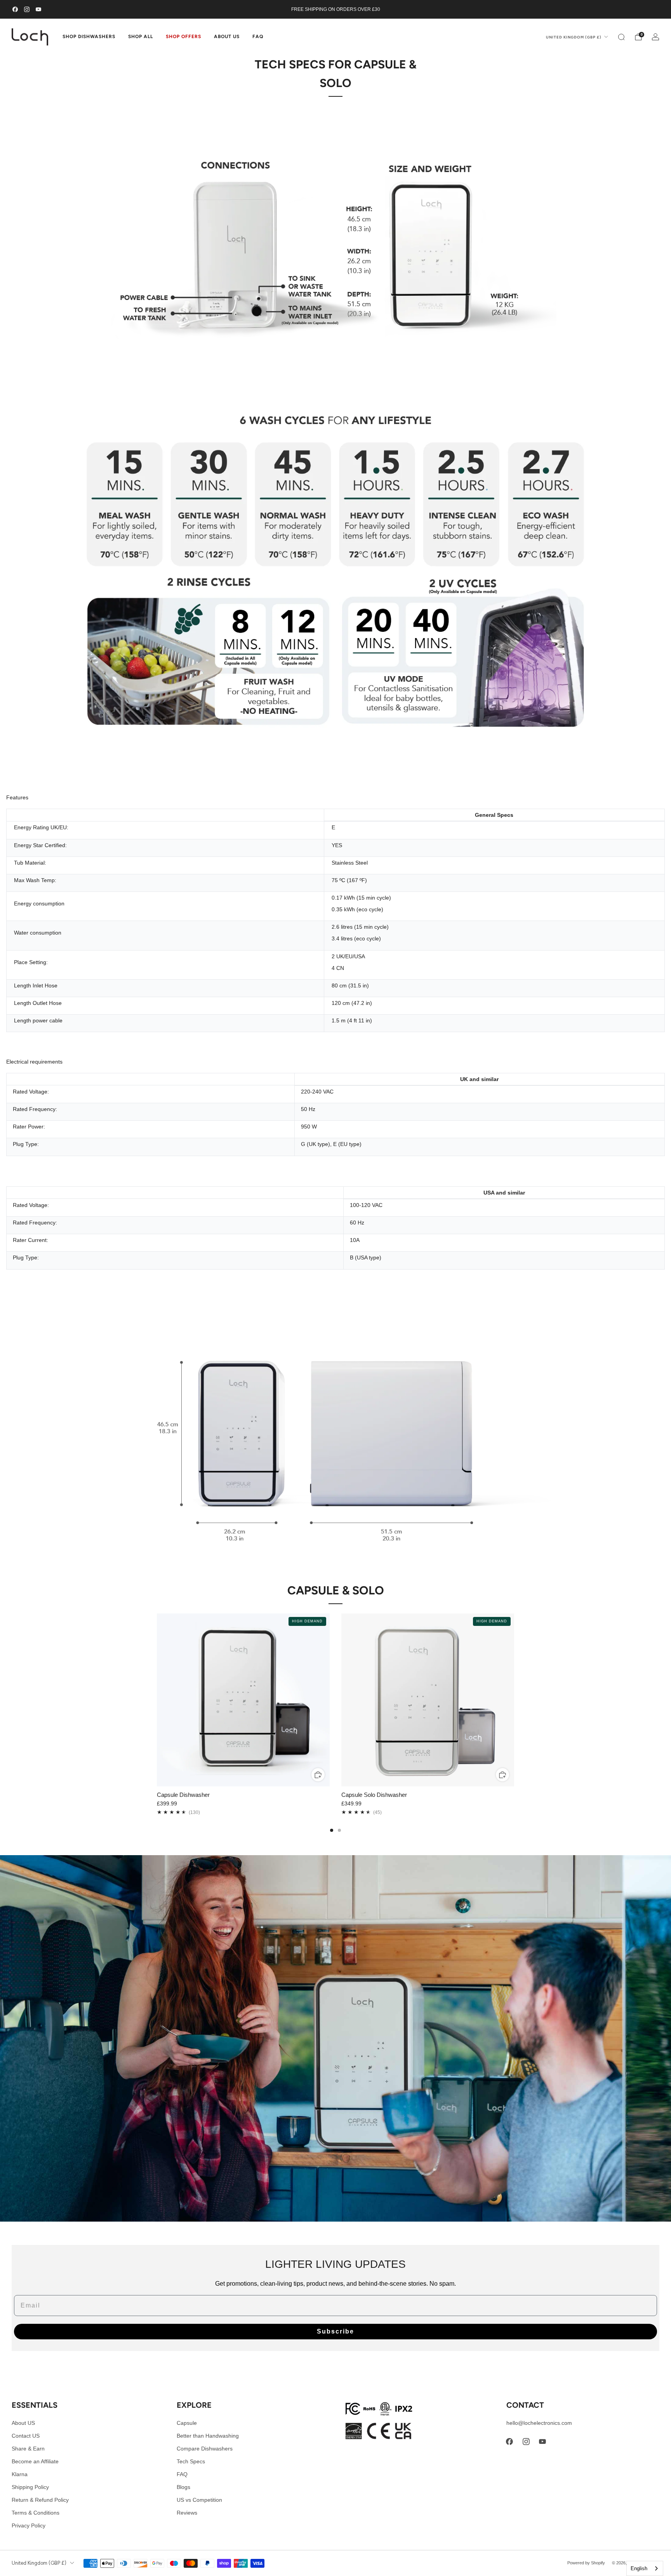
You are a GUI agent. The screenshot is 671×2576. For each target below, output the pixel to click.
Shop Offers (183, 37)
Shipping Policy (30, 2487)
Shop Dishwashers (89, 37)
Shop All (141, 37)
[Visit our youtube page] (38, 9)
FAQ (258, 37)
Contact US (26, 2436)
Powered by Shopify (586, 2563)
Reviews (187, 2513)
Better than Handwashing (208, 2436)
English (639, 2568)
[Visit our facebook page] (15, 9)
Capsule (187, 2423)
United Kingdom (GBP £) (574, 37)
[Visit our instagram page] (27, 9)
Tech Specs (191, 2461)
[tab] (332, 1830)
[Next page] (514, 1700)
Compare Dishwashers (205, 2449)
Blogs (183, 2487)
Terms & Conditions (36, 2513)
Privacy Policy (29, 2525)
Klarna (20, 2474)
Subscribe (335, 2331)
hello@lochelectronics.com (539, 2423)
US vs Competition (199, 2500)
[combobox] (645, 2568)
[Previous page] (157, 1700)
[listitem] (335, 9)
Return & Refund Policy (40, 2500)
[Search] (621, 37)
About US (23, 2423)
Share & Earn (28, 2449)
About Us (227, 37)
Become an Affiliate (35, 2461)
